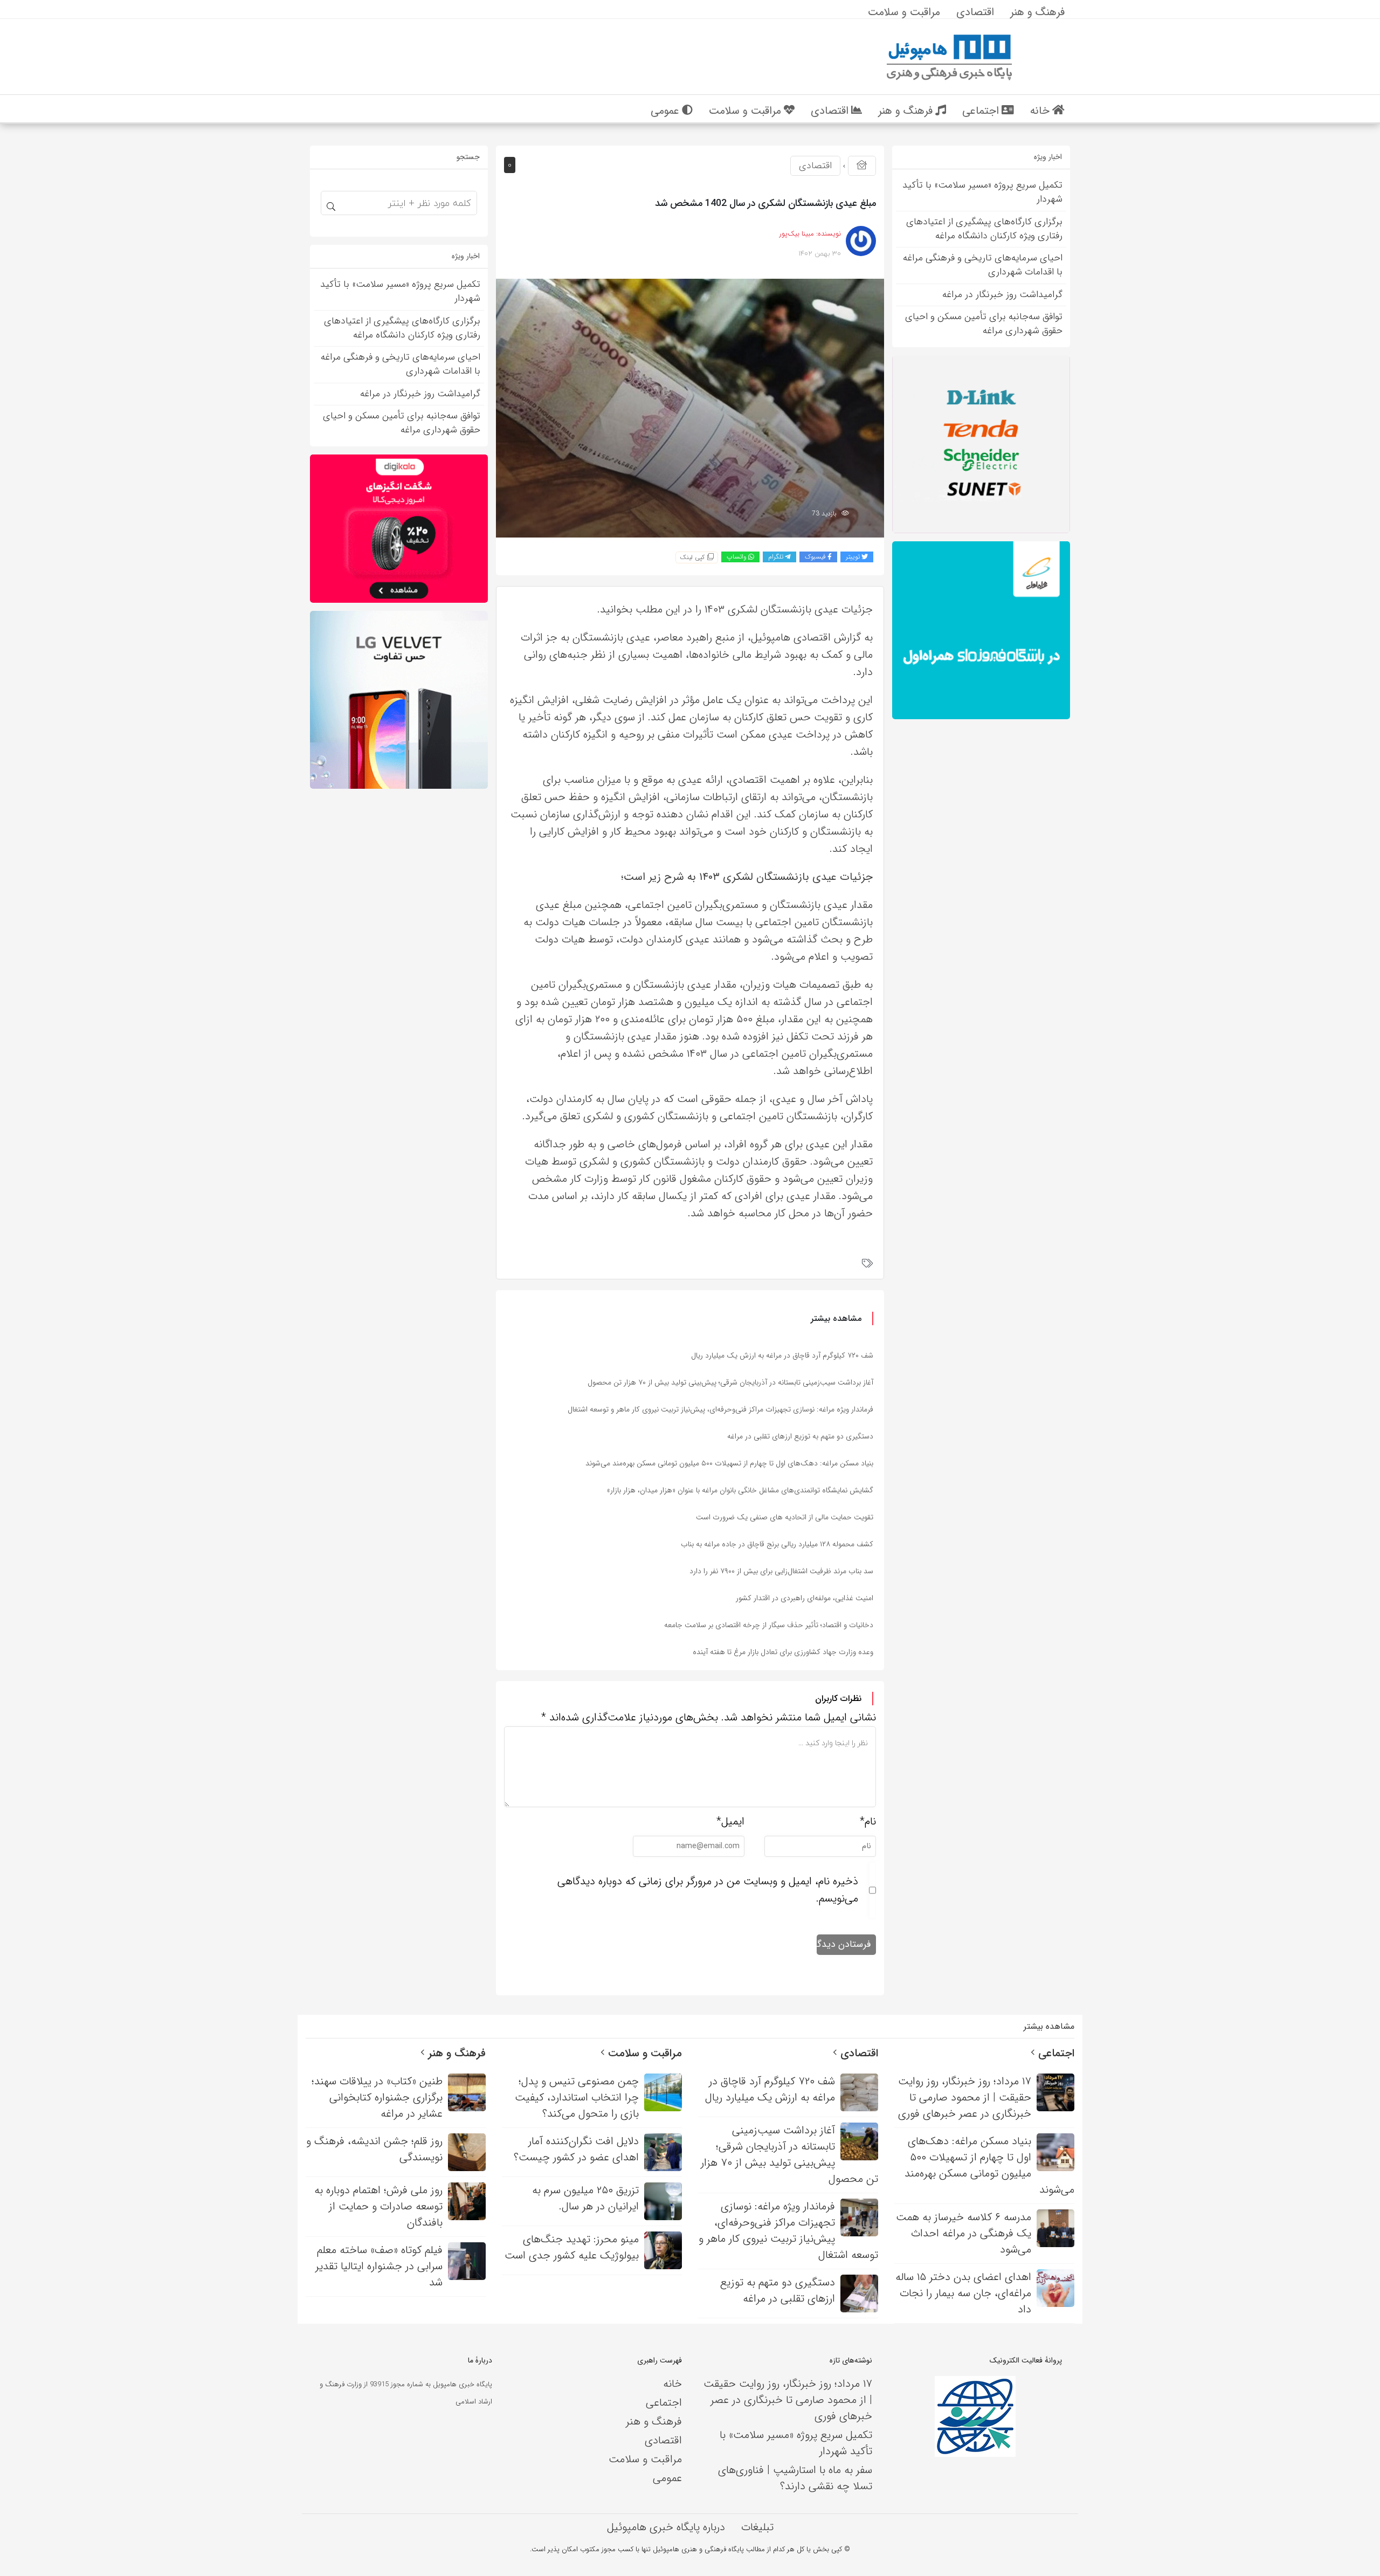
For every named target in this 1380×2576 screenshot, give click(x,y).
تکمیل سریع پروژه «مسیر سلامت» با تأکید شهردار (982, 192)
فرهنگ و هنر (455, 2053)
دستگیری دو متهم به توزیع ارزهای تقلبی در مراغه (800, 1436)
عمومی (667, 2478)
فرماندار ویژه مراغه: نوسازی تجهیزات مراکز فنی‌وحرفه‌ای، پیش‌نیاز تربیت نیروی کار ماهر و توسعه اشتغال (720, 1409)
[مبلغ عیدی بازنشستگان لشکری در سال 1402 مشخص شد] (690, 407)
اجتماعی (1055, 2053)
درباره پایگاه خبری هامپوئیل (666, 2527)
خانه (672, 2384)
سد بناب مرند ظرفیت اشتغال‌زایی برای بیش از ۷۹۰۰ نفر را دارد (781, 1571)
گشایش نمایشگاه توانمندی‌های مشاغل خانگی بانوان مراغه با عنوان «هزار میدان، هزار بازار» (740, 1490)
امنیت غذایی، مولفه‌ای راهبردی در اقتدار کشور (805, 1598)
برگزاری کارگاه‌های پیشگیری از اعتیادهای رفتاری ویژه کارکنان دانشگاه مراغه (984, 229)
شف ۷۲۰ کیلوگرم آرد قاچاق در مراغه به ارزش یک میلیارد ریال (782, 1355)
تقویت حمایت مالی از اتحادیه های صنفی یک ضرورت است (785, 1517)
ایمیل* (730, 1821)
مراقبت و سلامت (643, 2053)
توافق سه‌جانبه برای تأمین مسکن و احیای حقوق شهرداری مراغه (984, 324)
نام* (868, 1821)
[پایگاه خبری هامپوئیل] (949, 56)
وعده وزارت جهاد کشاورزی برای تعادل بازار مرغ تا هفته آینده (783, 1652)
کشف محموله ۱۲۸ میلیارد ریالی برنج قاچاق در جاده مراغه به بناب (777, 1544)
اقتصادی (815, 166)
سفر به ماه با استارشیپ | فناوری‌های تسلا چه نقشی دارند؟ (795, 2478)
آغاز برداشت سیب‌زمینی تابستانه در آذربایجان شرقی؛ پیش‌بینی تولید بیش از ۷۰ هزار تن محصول (730, 1382)
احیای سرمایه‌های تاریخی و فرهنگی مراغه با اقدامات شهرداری (983, 265)
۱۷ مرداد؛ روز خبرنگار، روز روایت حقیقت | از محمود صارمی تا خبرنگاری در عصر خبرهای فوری (788, 2400)
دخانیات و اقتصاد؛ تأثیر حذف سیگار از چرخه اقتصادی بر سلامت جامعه (769, 1625)
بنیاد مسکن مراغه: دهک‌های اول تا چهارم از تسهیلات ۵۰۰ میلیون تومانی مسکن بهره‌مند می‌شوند (729, 1463)
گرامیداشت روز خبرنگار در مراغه (1002, 295)
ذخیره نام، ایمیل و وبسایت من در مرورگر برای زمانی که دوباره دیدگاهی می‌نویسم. (708, 1890)
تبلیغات (757, 2527)
